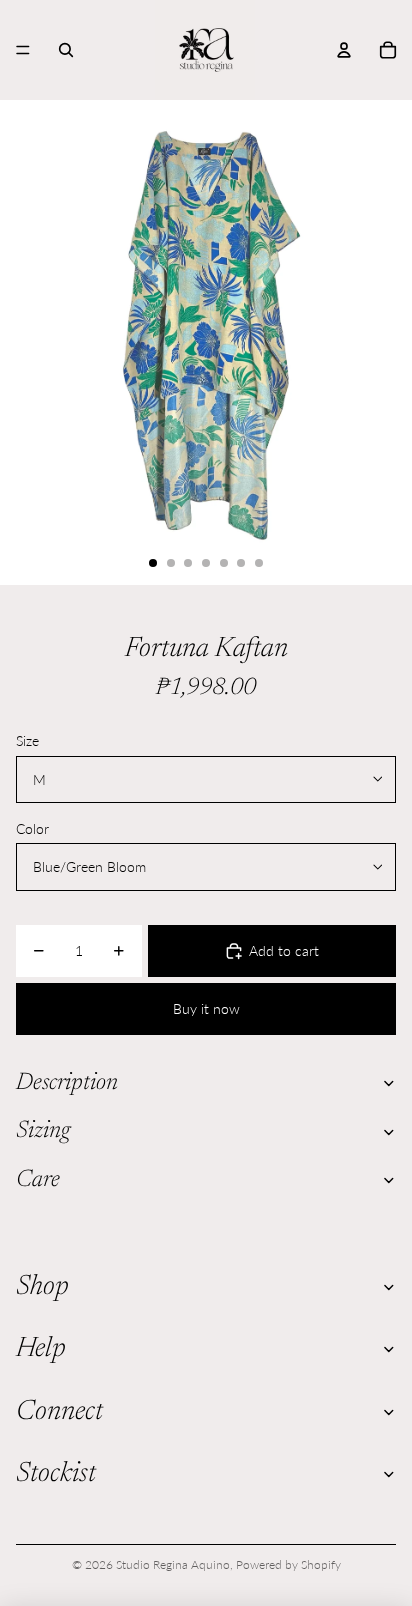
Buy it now (206, 1008)
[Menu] (23, 50)
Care (38, 1180)
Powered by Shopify (288, 1564)
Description (67, 1083)
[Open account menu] (344, 50)
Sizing (43, 1131)
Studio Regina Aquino (173, 1564)
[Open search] (66, 50)
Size (27, 740)
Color (32, 828)
